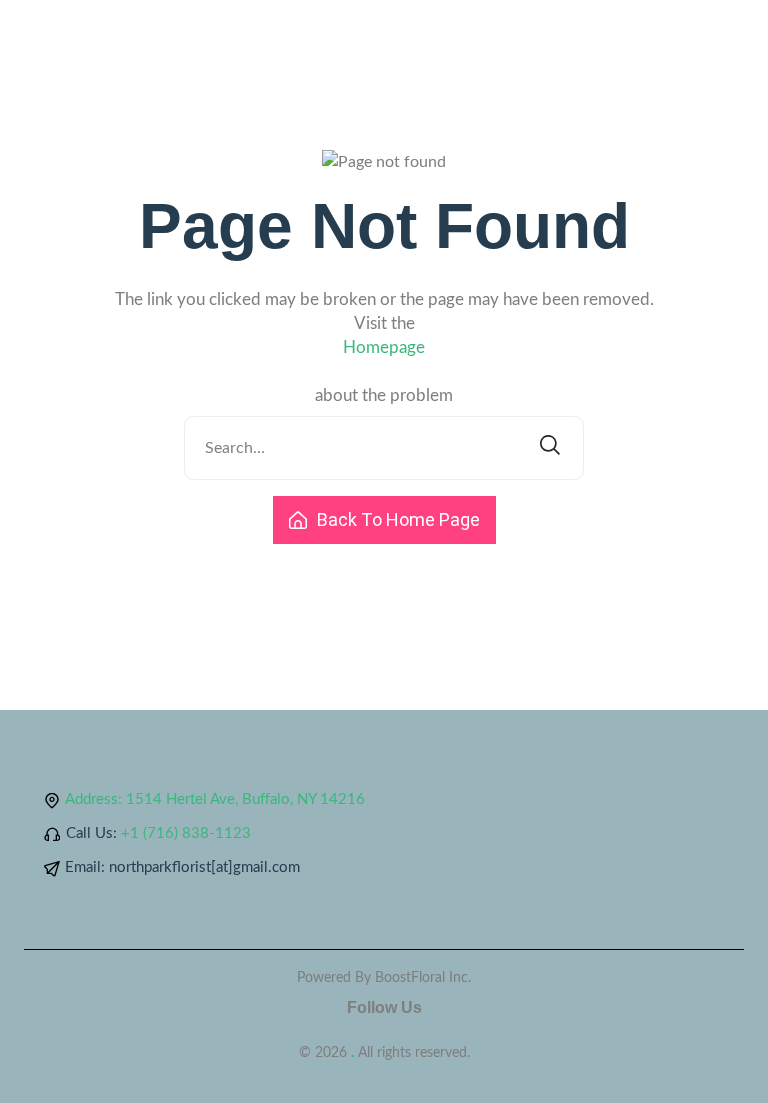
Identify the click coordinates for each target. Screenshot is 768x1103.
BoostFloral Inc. (423, 978)
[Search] (550, 448)
